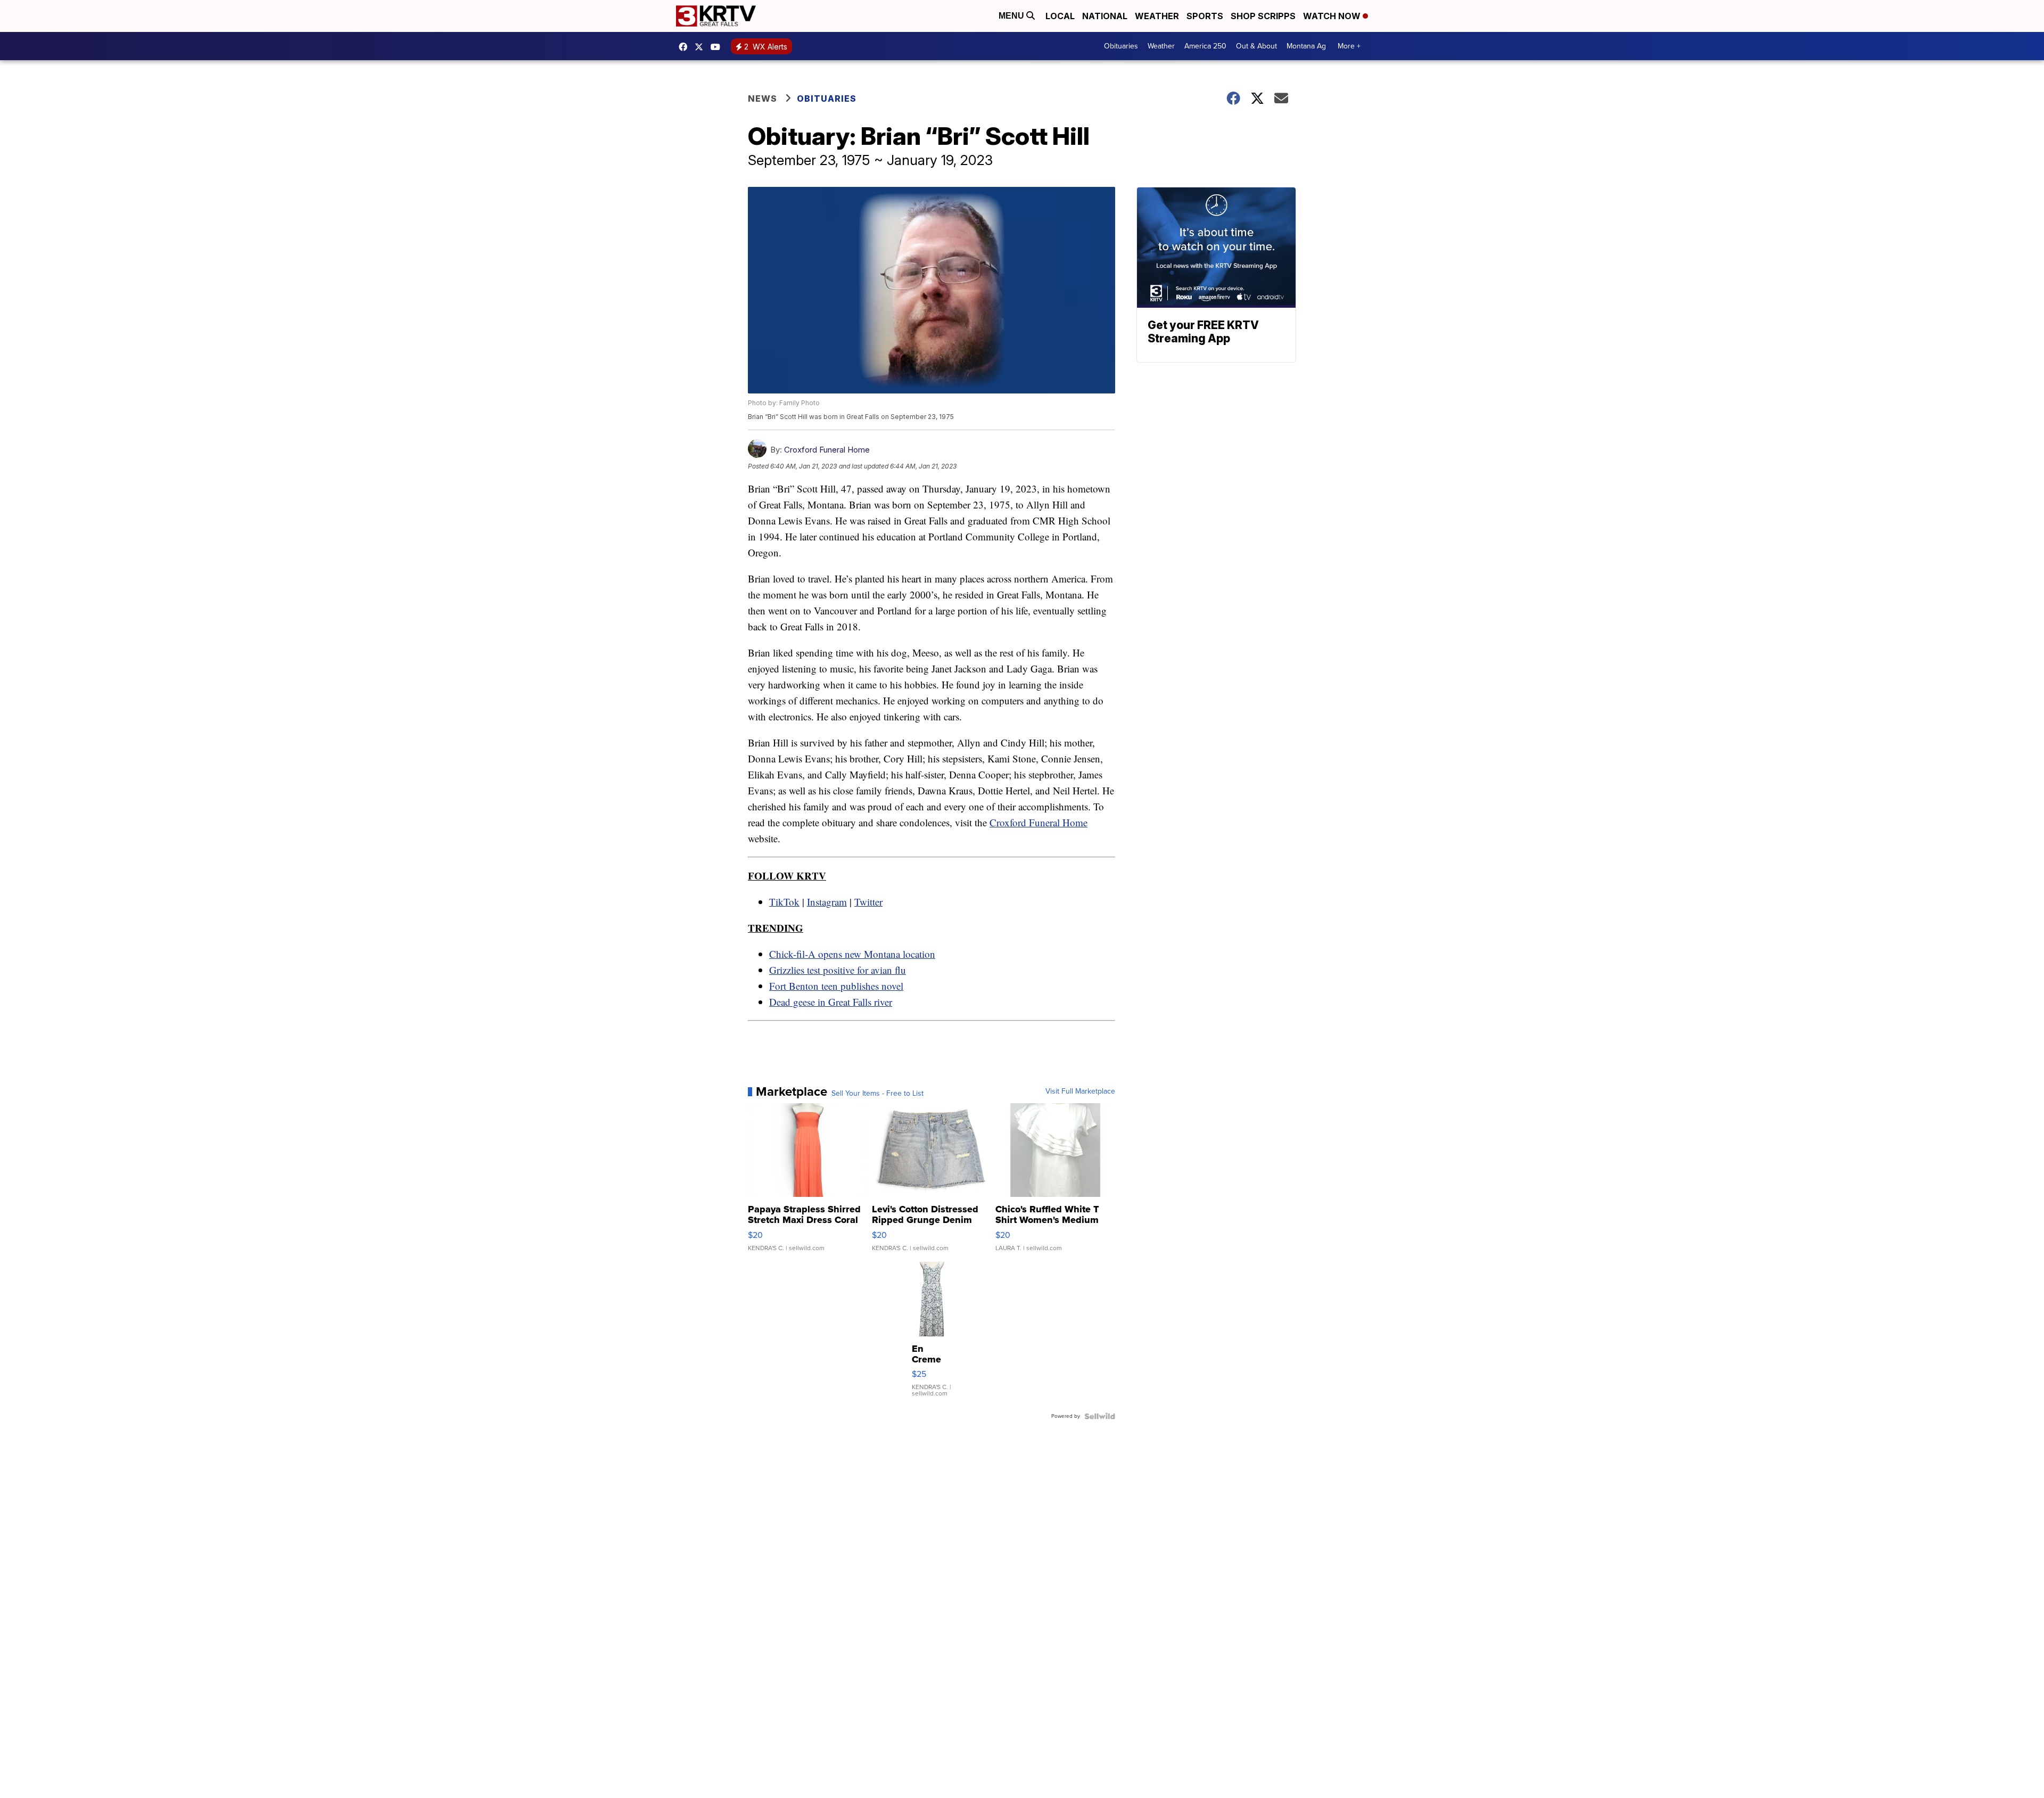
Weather (1157, 16)
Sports (1205, 16)
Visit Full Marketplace (1080, 1091)
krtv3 (686, 47)
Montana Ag (1306, 46)
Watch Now (1333, 16)
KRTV (702, 47)
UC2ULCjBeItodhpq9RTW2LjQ (718, 47)
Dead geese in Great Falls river (831, 1002)
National (1105, 16)
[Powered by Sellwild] (1100, 1416)
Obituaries (1121, 46)
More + (1349, 46)
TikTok (784, 902)
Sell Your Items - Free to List (877, 1094)
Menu (1012, 16)
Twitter (868, 902)
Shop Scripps (1263, 16)
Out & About (1256, 46)
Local (1060, 16)
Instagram (827, 902)
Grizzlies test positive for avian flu (838, 970)
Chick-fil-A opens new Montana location (852, 954)
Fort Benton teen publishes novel (836, 986)
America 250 (1205, 46)
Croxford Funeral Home (827, 450)
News (763, 98)
